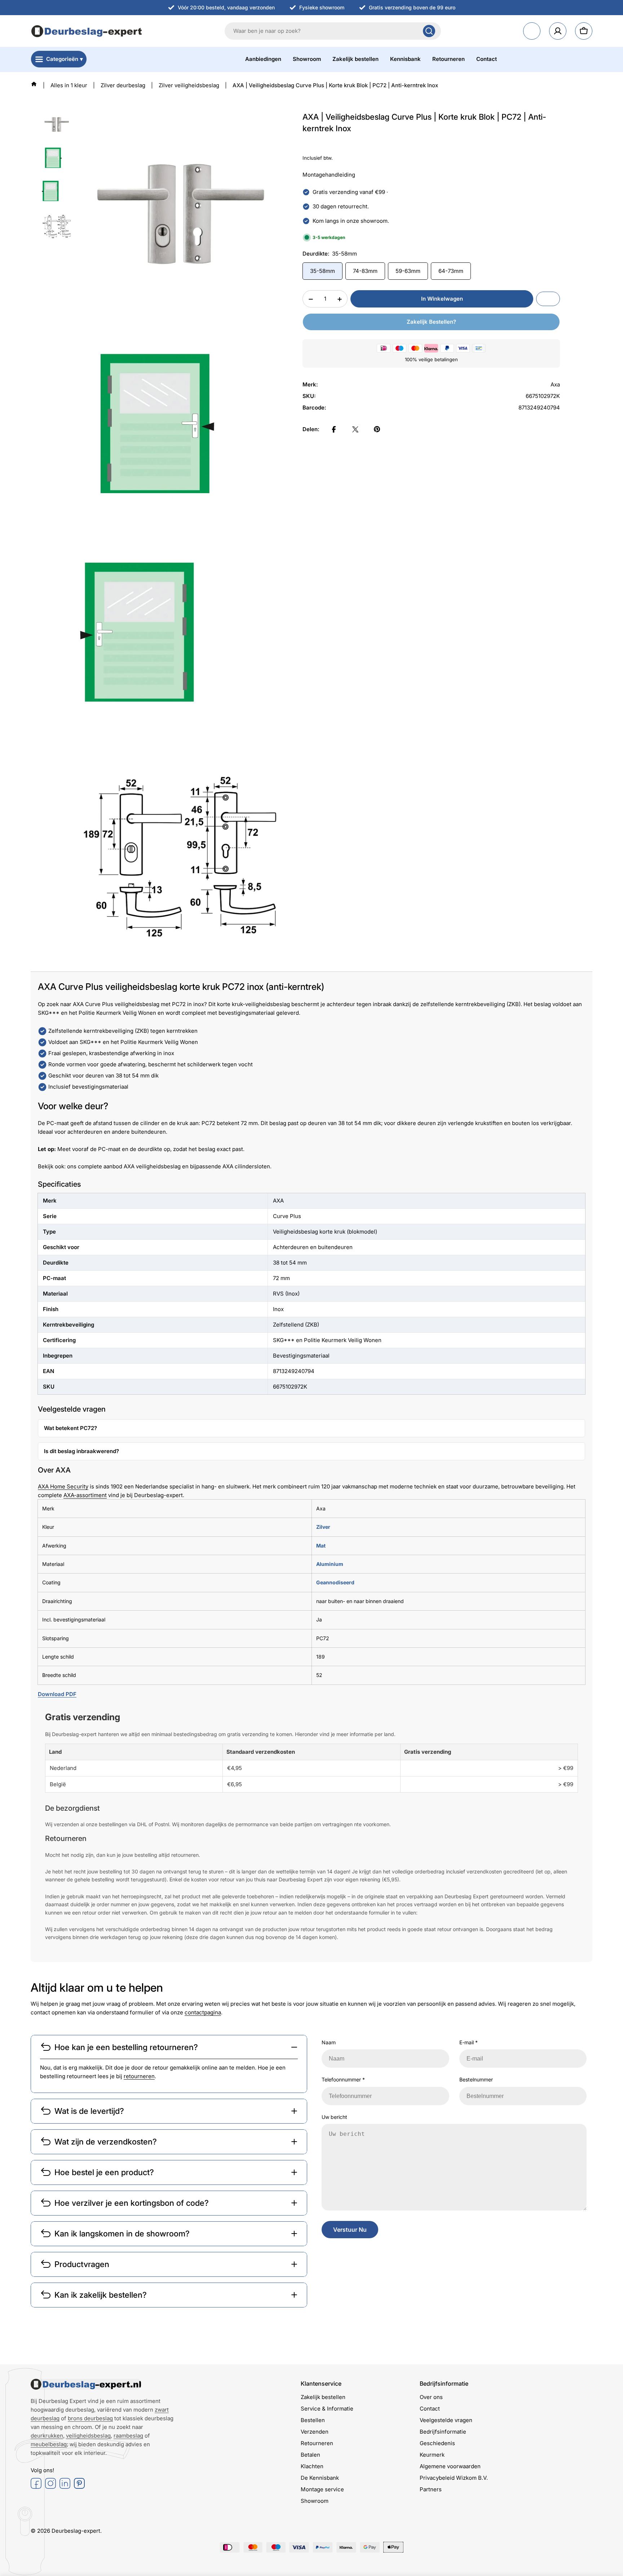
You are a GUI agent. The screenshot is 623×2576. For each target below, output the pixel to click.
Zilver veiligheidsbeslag (189, 85)
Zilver (323, 1527)
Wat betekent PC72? (70, 1428)
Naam (329, 2042)
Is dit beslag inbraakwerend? (81, 1451)
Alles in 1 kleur (69, 85)
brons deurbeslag (90, 2418)
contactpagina (203, 2012)
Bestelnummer (476, 2079)
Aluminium (330, 1564)
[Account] (558, 31)
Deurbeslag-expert (76, 2531)
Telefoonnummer (343, 2079)
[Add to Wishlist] (548, 299)
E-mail (469, 2042)
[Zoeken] (429, 31)
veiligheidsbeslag (88, 2436)
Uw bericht (334, 2117)
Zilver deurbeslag (123, 85)
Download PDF (57, 1694)
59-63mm (408, 271)
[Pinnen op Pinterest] (377, 429)
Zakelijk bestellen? (431, 322)
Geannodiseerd (335, 1582)
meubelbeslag (49, 2444)
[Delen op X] (355, 429)
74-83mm (365, 271)
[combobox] (333, 31)
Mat (321, 1546)
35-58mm (322, 271)
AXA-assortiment (85, 1495)
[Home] (34, 84)
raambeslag (128, 2436)
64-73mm (451, 271)
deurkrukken (47, 2436)
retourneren (139, 2076)
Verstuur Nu (350, 2230)
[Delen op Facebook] (334, 429)
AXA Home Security (63, 1486)
